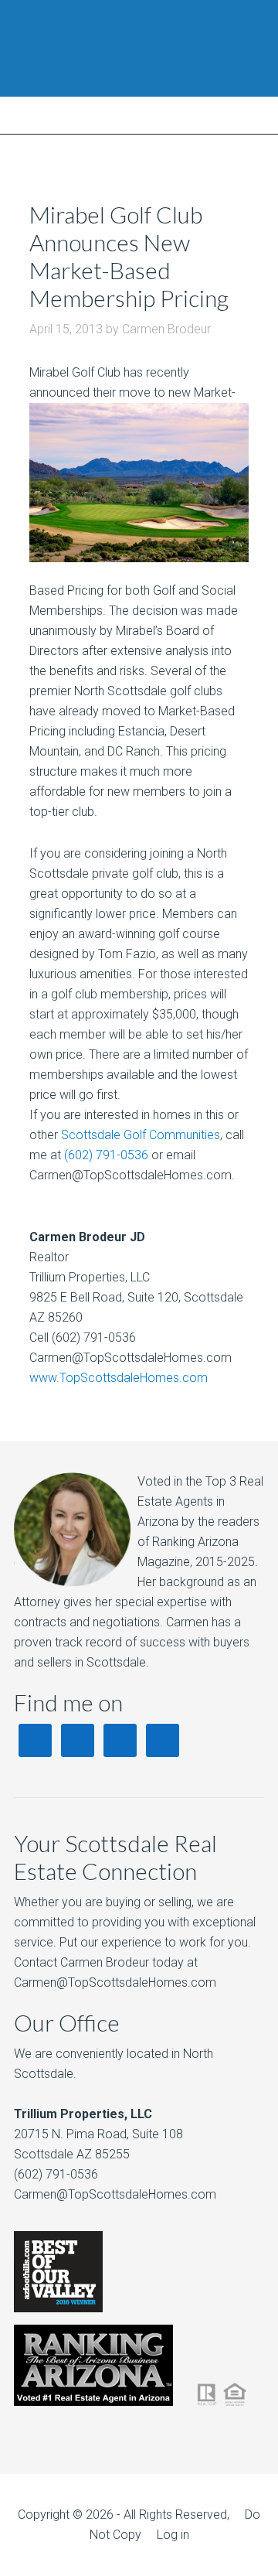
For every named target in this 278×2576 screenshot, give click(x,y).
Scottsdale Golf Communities (141, 1135)
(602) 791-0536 (106, 1155)
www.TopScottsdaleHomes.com (119, 1378)
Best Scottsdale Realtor (139, 48)
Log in (173, 2535)
